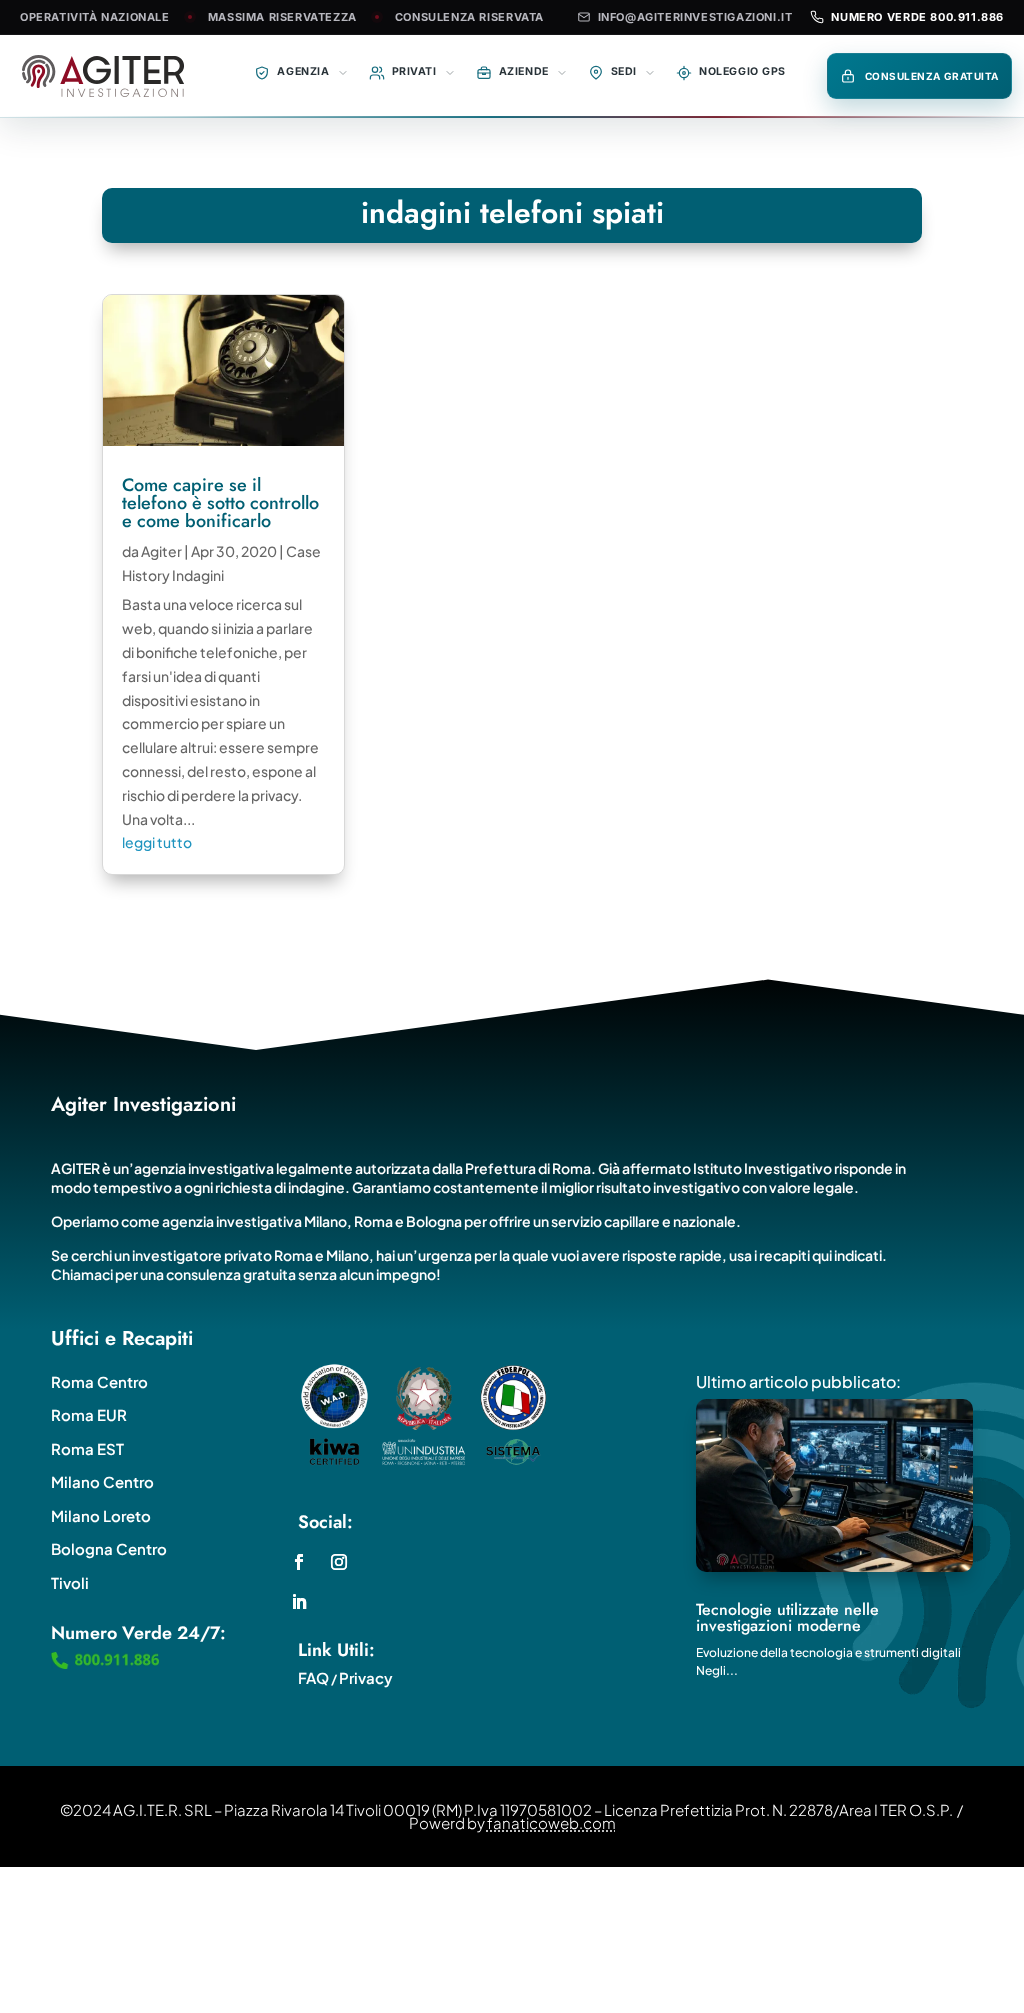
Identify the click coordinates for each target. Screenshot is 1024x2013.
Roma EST (87, 1448)
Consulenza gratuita (932, 76)
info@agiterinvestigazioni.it (695, 17)
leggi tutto (157, 842)
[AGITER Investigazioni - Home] (106, 76)
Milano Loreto (101, 1515)
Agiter (161, 551)
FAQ (313, 1677)
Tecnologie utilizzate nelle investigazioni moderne (787, 1617)
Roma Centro (99, 1381)
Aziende (524, 71)
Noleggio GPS (742, 71)
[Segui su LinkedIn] (299, 1602)
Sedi (624, 71)
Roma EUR (89, 1414)
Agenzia (303, 71)
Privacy (366, 1677)
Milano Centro (102, 1481)
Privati (414, 71)
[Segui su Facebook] (299, 1562)
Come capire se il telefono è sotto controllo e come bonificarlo (220, 503)
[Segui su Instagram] (339, 1562)
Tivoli (70, 1582)
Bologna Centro (109, 1548)
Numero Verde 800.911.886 (917, 17)
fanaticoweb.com (551, 1822)
